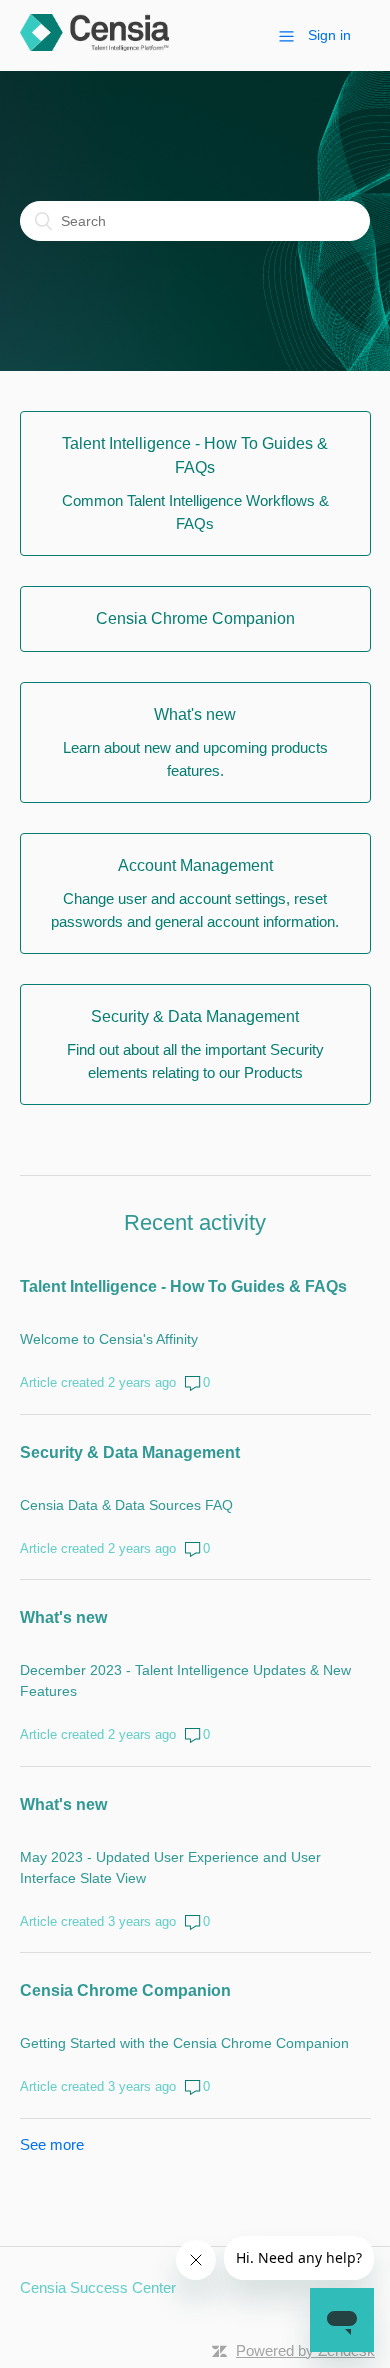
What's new (63, 1617)
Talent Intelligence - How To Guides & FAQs (183, 1286)
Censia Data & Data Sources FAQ (126, 1505)
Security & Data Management (130, 1452)
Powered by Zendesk (305, 2350)
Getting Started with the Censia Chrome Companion (184, 2043)
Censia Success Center (98, 2287)
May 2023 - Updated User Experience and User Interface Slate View (170, 1867)
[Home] (94, 45)
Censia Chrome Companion (125, 1990)
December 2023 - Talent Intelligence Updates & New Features (185, 1680)
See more (52, 2144)
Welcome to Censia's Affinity (109, 1339)
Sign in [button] (329, 35)
